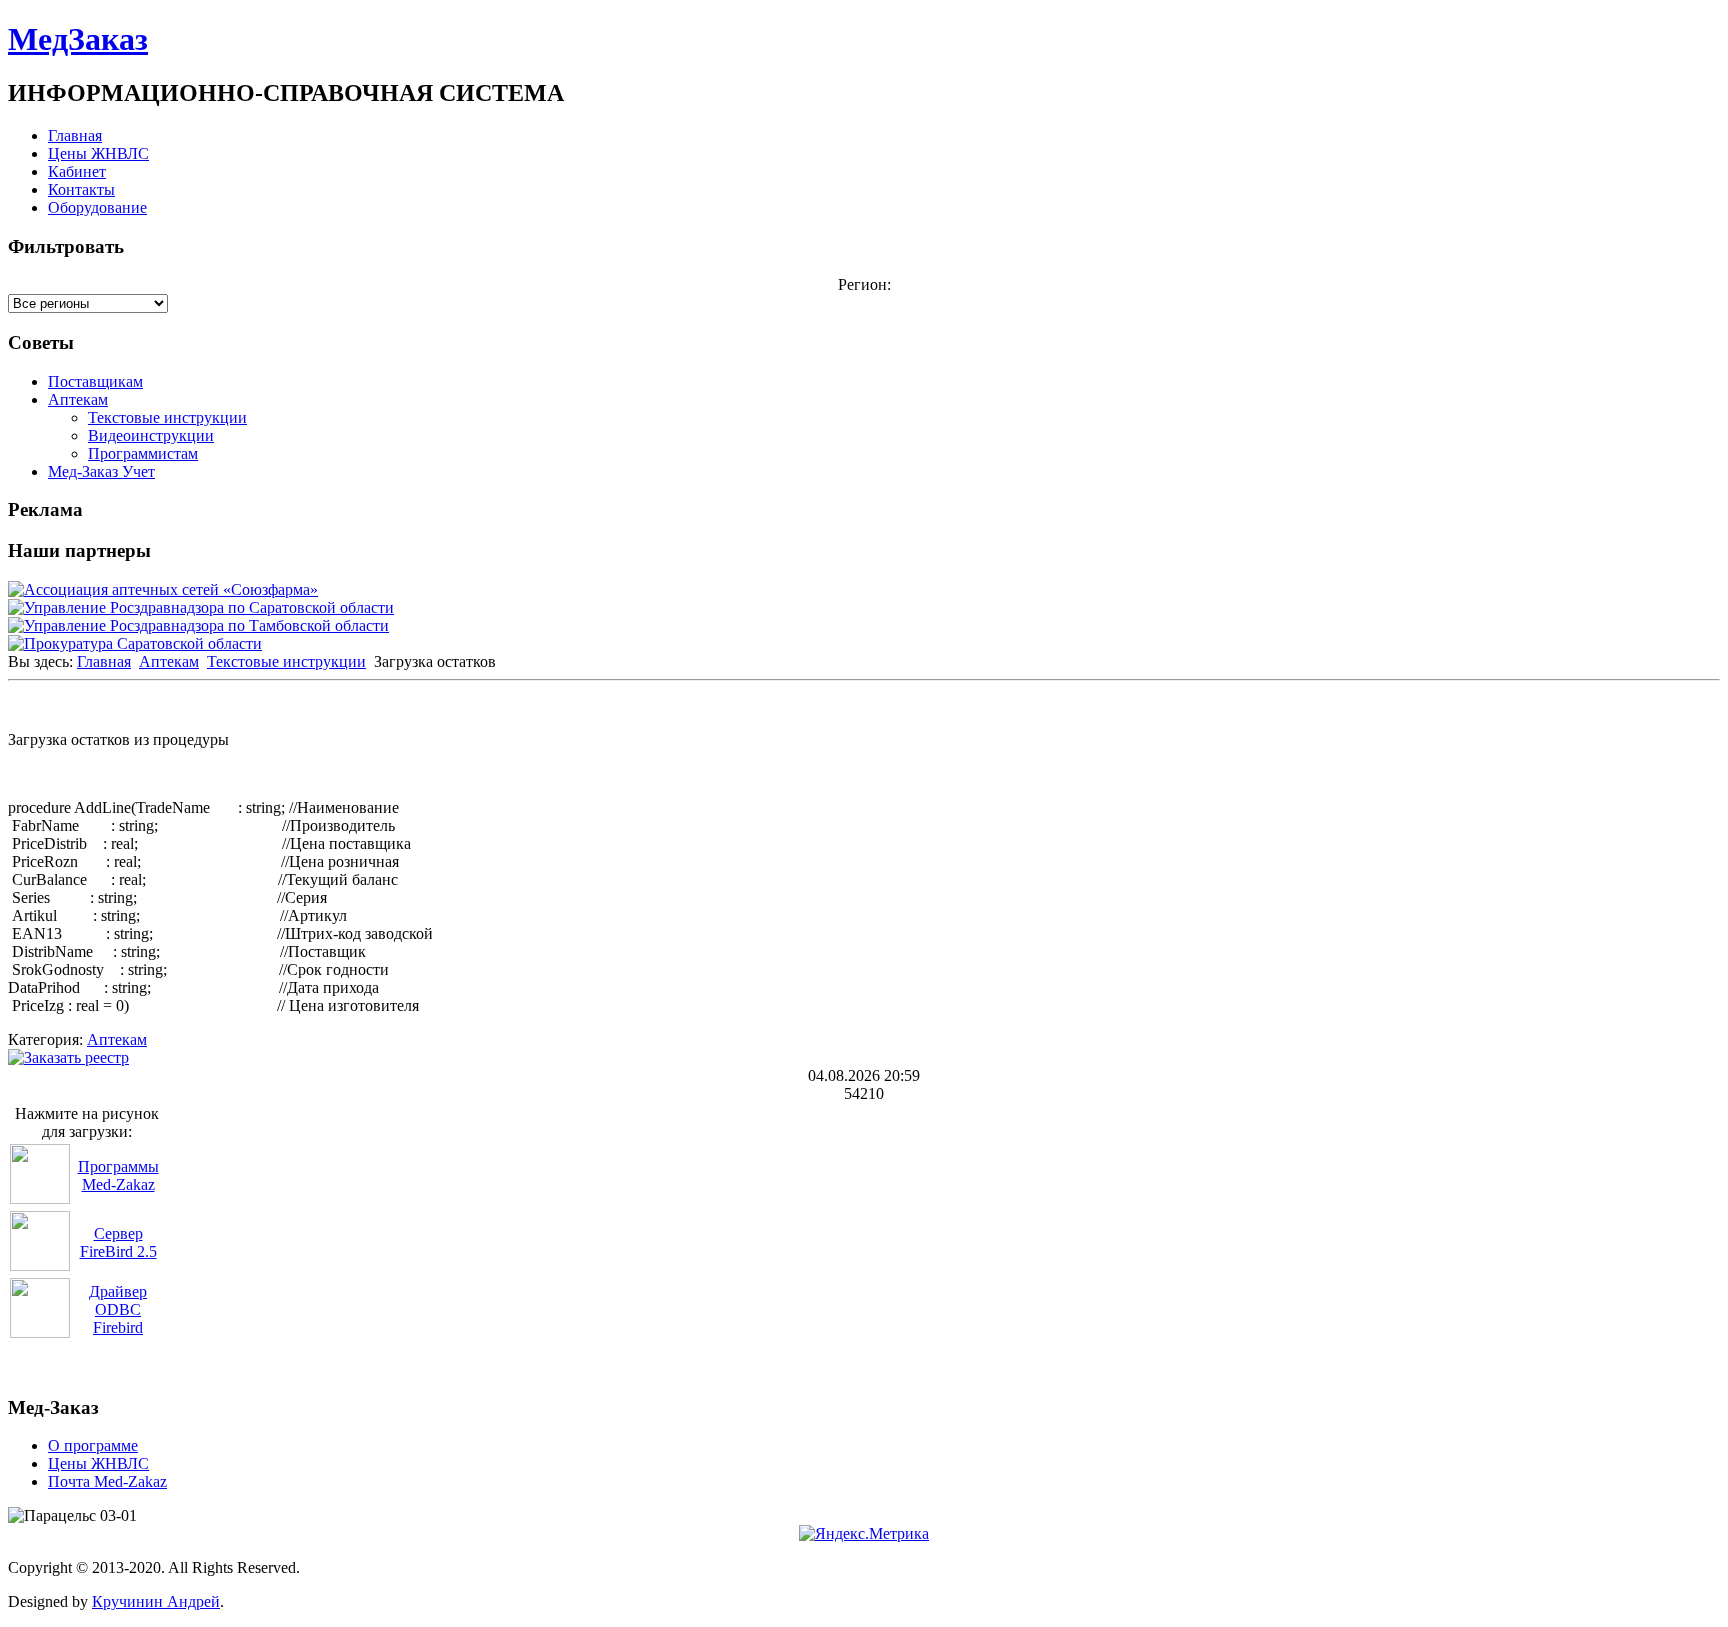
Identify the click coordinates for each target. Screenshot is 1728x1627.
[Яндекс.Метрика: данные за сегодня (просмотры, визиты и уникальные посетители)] (864, 1534)
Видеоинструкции (151, 435)
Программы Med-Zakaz (118, 1175)
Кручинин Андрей (156, 1601)
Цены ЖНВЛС (98, 153)
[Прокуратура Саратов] (135, 643)
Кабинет (77, 171)
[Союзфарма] (163, 589)
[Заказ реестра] (68, 1057)
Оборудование (97, 207)
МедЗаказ (78, 39)
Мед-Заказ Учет (101, 471)
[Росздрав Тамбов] (198, 625)
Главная (75, 135)
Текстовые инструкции (167, 417)
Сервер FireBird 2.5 (118, 1242)
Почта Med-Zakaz (107, 1481)
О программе (93, 1445)
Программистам (143, 453)
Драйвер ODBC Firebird (118, 1309)
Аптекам (78, 399)
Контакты (81, 189)
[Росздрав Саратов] (201, 607)
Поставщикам (95, 381)
